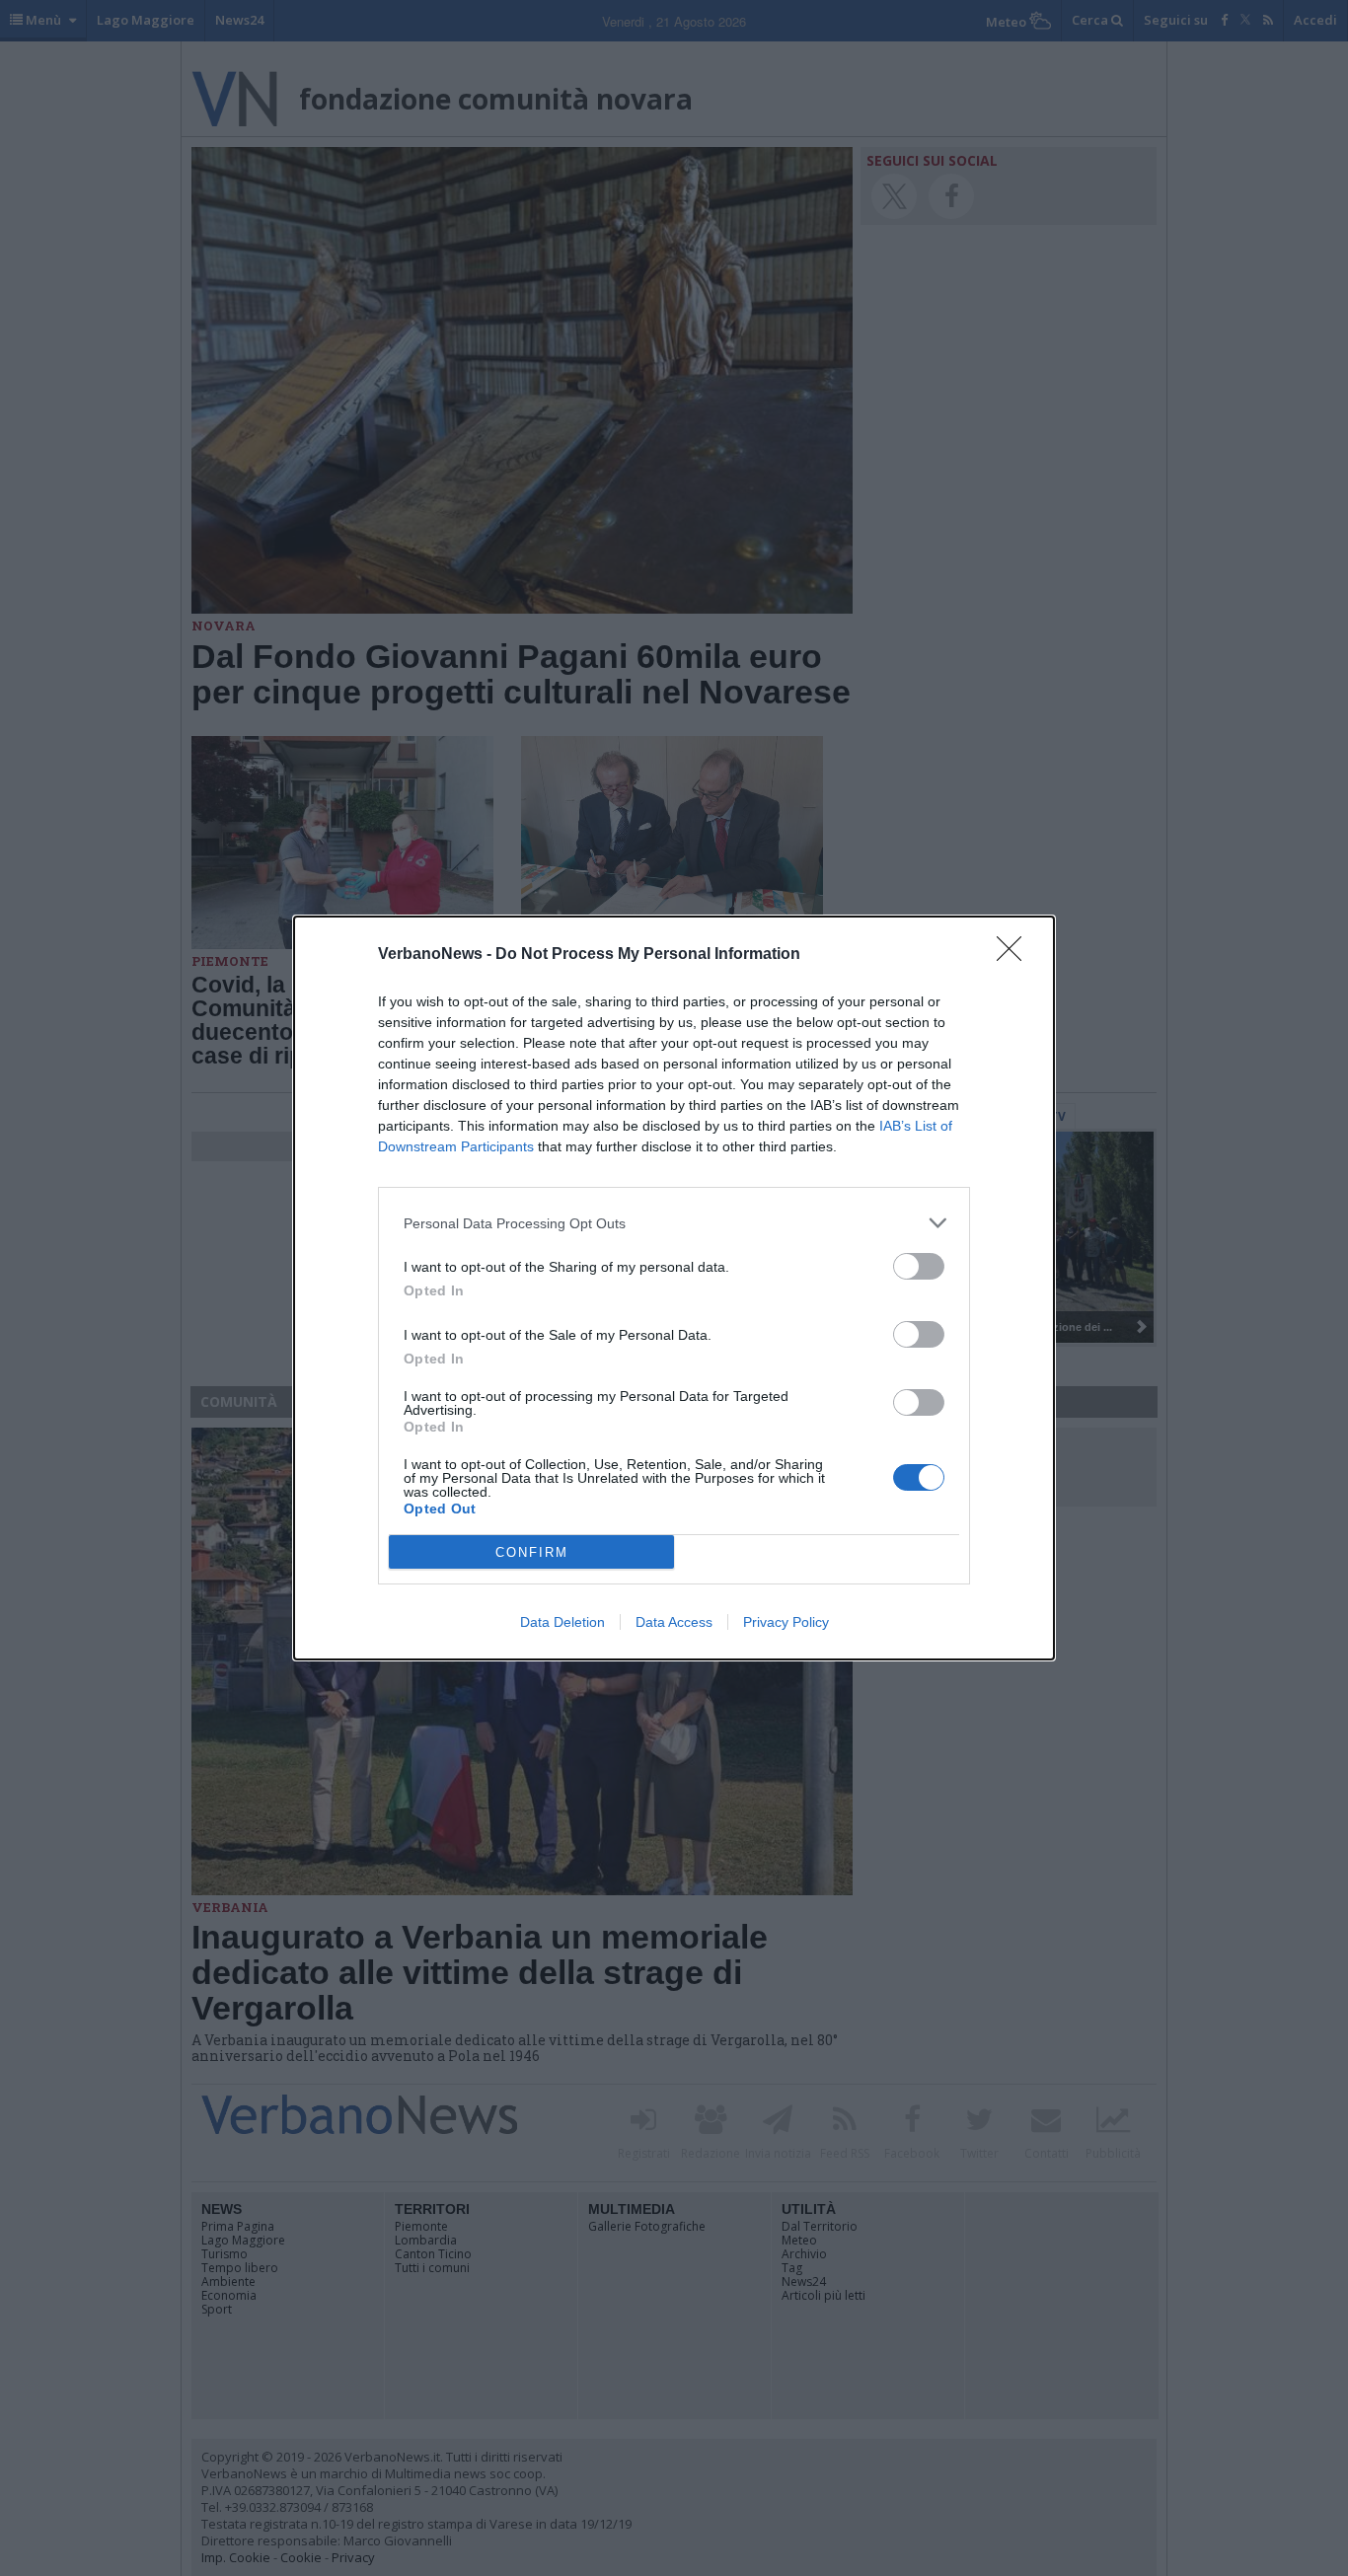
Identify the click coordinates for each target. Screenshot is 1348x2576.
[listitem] (674, 1223)
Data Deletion (562, 1622)
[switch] (919, 1266)
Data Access (674, 1622)
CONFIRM (532, 1552)
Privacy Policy (786, 1622)
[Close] (1015, 955)
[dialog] (674, 1288)
